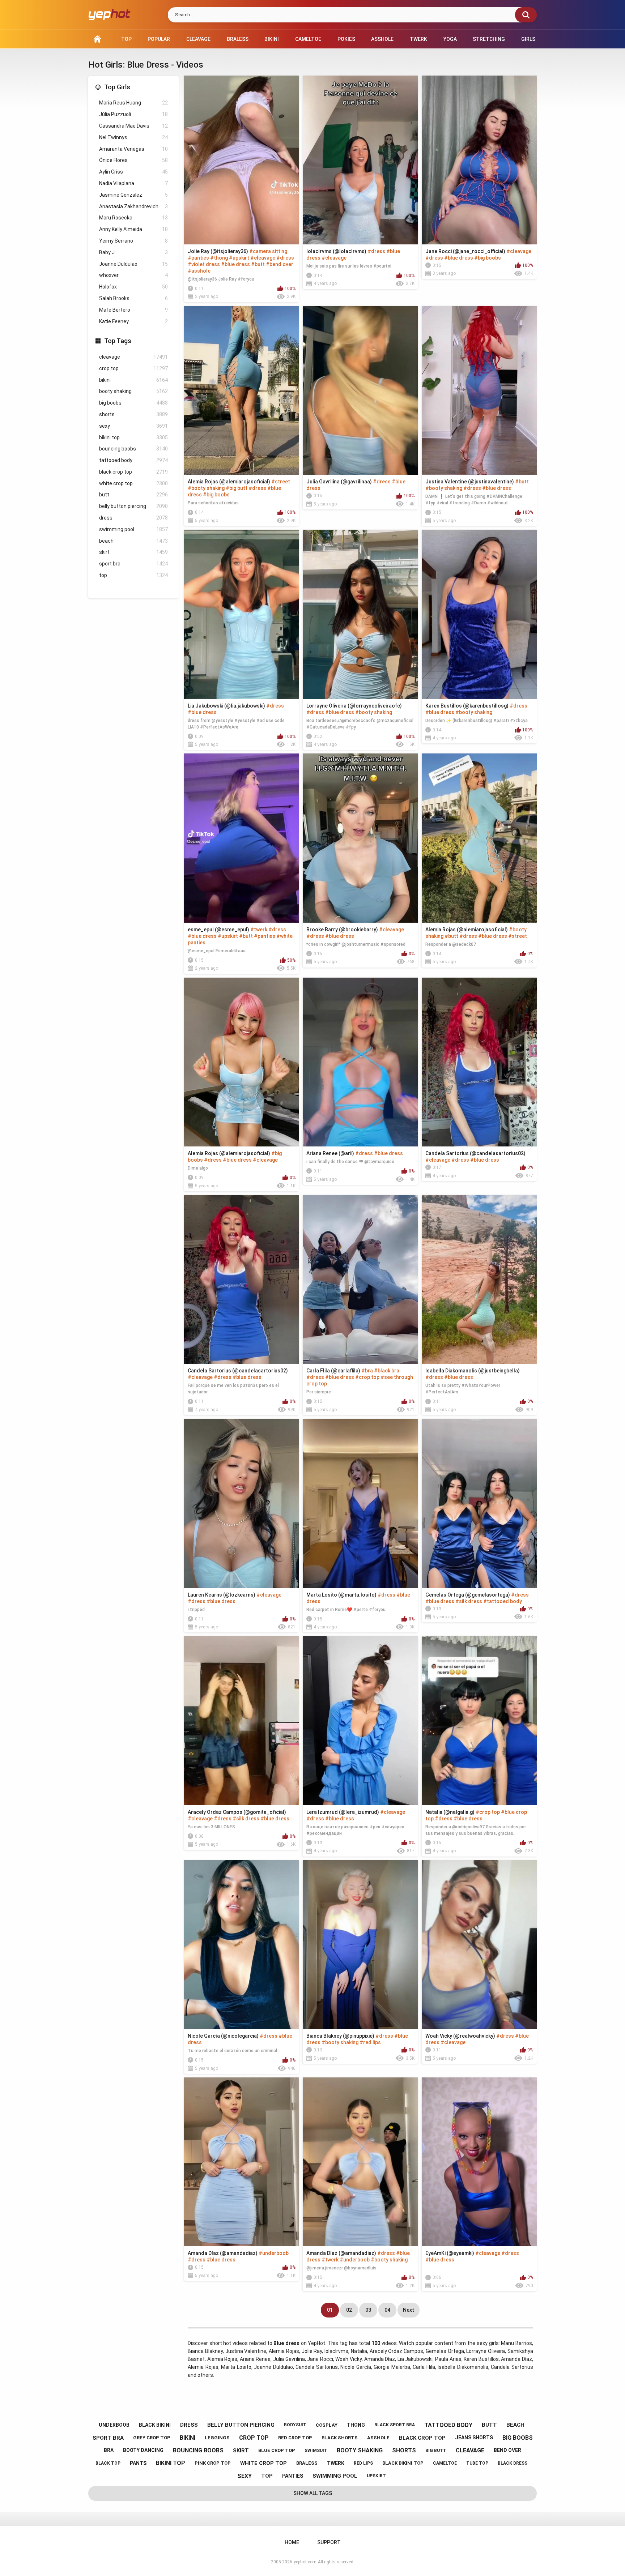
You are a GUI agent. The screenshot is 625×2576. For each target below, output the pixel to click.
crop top (133, 368)
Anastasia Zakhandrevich (133, 206)
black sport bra (395, 2425)
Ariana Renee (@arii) (330, 1153)
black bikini (155, 2425)
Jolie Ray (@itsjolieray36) (218, 251)
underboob (114, 2425)
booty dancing (143, 2450)
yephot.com (305, 2562)
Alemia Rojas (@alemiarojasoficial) (229, 482)
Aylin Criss (133, 172)
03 (368, 2310)
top (133, 575)
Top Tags (118, 341)
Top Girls (117, 87)
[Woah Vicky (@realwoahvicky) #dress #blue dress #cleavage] (479, 1945)
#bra (367, 1371)
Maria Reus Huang (133, 103)
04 (387, 2310)
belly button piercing (133, 506)
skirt (133, 552)
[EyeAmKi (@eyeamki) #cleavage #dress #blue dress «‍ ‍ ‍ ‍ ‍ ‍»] (479, 2162)
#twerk (259, 930)
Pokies (346, 39)
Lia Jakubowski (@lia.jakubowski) (226, 706)
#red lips (370, 2042)
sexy (133, 426)
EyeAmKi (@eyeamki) (450, 2253)
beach (133, 541)
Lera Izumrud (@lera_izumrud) (343, 1812)
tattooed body (133, 460)
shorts (133, 414)
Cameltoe (308, 39)
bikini (133, 380)
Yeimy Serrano (133, 241)
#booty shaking (206, 488)
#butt (258, 264)
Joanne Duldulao (133, 264)
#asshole (199, 271)
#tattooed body (503, 1601)
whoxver (133, 275)
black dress (513, 2463)
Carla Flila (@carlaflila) (333, 1371)
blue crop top (277, 2450)
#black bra (387, 1371)
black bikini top (403, 2463)
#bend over (280, 264)
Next (409, 2310)
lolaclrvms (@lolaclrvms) (336, 251)
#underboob (274, 2253)
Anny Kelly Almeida (133, 229)
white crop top (133, 483)
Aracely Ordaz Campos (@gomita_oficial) (237, 1812)
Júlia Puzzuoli (133, 114)
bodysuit (295, 2425)
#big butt (237, 488)
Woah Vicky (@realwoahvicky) (460, 2036)
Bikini (272, 39)
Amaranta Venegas (133, 149)
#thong (219, 258)
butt (133, 495)
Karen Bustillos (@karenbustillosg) (467, 706)
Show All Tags (313, 2493)
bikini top (133, 437)
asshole (378, 2438)
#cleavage (263, 258)
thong (356, 2425)
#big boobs (488, 258)
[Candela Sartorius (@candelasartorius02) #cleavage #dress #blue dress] (479, 1062)
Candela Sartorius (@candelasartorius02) (475, 1153)
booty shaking (133, 391)
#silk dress (469, 1601)
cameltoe (445, 2463)
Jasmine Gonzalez (133, 195)
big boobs (133, 403)
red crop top (295, 2438)
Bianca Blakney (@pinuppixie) (340, 2036)
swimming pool (133, 529)
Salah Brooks (133, 298)
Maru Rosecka (133, 218)
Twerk (418, 39)
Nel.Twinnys (133, 137)
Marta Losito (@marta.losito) (341, 1595)
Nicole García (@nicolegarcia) (223, 2036)
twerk (336, 2463)
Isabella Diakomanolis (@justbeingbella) (473, 1371)
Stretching (489, 39)
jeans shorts (474, 2438)
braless (307, 2463)
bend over (507, 2450)
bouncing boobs (133, 449)
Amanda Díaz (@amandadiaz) (223, 2253)
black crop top (133, 472)
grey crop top (152, 2438)
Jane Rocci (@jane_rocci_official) (465, 251)
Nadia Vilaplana (133, 183)
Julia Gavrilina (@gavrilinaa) (339, 482)
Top (126, 39)
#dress (285, 258)
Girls (528, 39)
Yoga (450, 39)
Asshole (382, 39)
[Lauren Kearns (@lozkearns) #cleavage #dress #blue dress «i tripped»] (242, 1503)
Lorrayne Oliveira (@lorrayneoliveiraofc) (354, 706)
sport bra (133, 564)
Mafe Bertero (133, 310)
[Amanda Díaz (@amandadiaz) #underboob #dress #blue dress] (242, 2162)
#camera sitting (268, 251)
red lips (363, 2463)
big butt (436, 2451)
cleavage (133, 357)
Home (97, 39)
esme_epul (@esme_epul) (218, 930)
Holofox (133, 287)
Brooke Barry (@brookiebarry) (342, 930)
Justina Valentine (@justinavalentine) (470, 482)
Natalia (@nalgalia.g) (450, 1812)
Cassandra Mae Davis (133, 126)
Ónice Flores (133, 160)
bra (109, 2450)
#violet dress (204, 264)
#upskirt (239, 258)
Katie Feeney (133, 321)
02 (349, 2310)
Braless (238, 39)
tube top (477, 2463)
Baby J (133, 252)
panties (293, 2476)
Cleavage (198, 39)
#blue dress (235, 264)
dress (133, 518)
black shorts (340, 2438)
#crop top (367, 1377)
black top (108, 2463)
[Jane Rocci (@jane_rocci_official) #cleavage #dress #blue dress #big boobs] (479, 160)
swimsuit (316, 2451)
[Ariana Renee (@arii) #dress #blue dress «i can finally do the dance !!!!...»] (360, 1062)
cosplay (327, 2425)
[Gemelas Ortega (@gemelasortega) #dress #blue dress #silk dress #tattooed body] (479, 1503)
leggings (217, 2438)
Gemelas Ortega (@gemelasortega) (468, 1595)
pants (138, 2463)
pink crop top (213, 2463)
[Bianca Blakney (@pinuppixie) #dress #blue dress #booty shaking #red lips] (360, 1945)
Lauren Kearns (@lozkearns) (222, 1595)
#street (281, 482)
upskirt (376, 2476)
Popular (159, 39)
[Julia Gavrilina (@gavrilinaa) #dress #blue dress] (360, 390)
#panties (198, 258)
